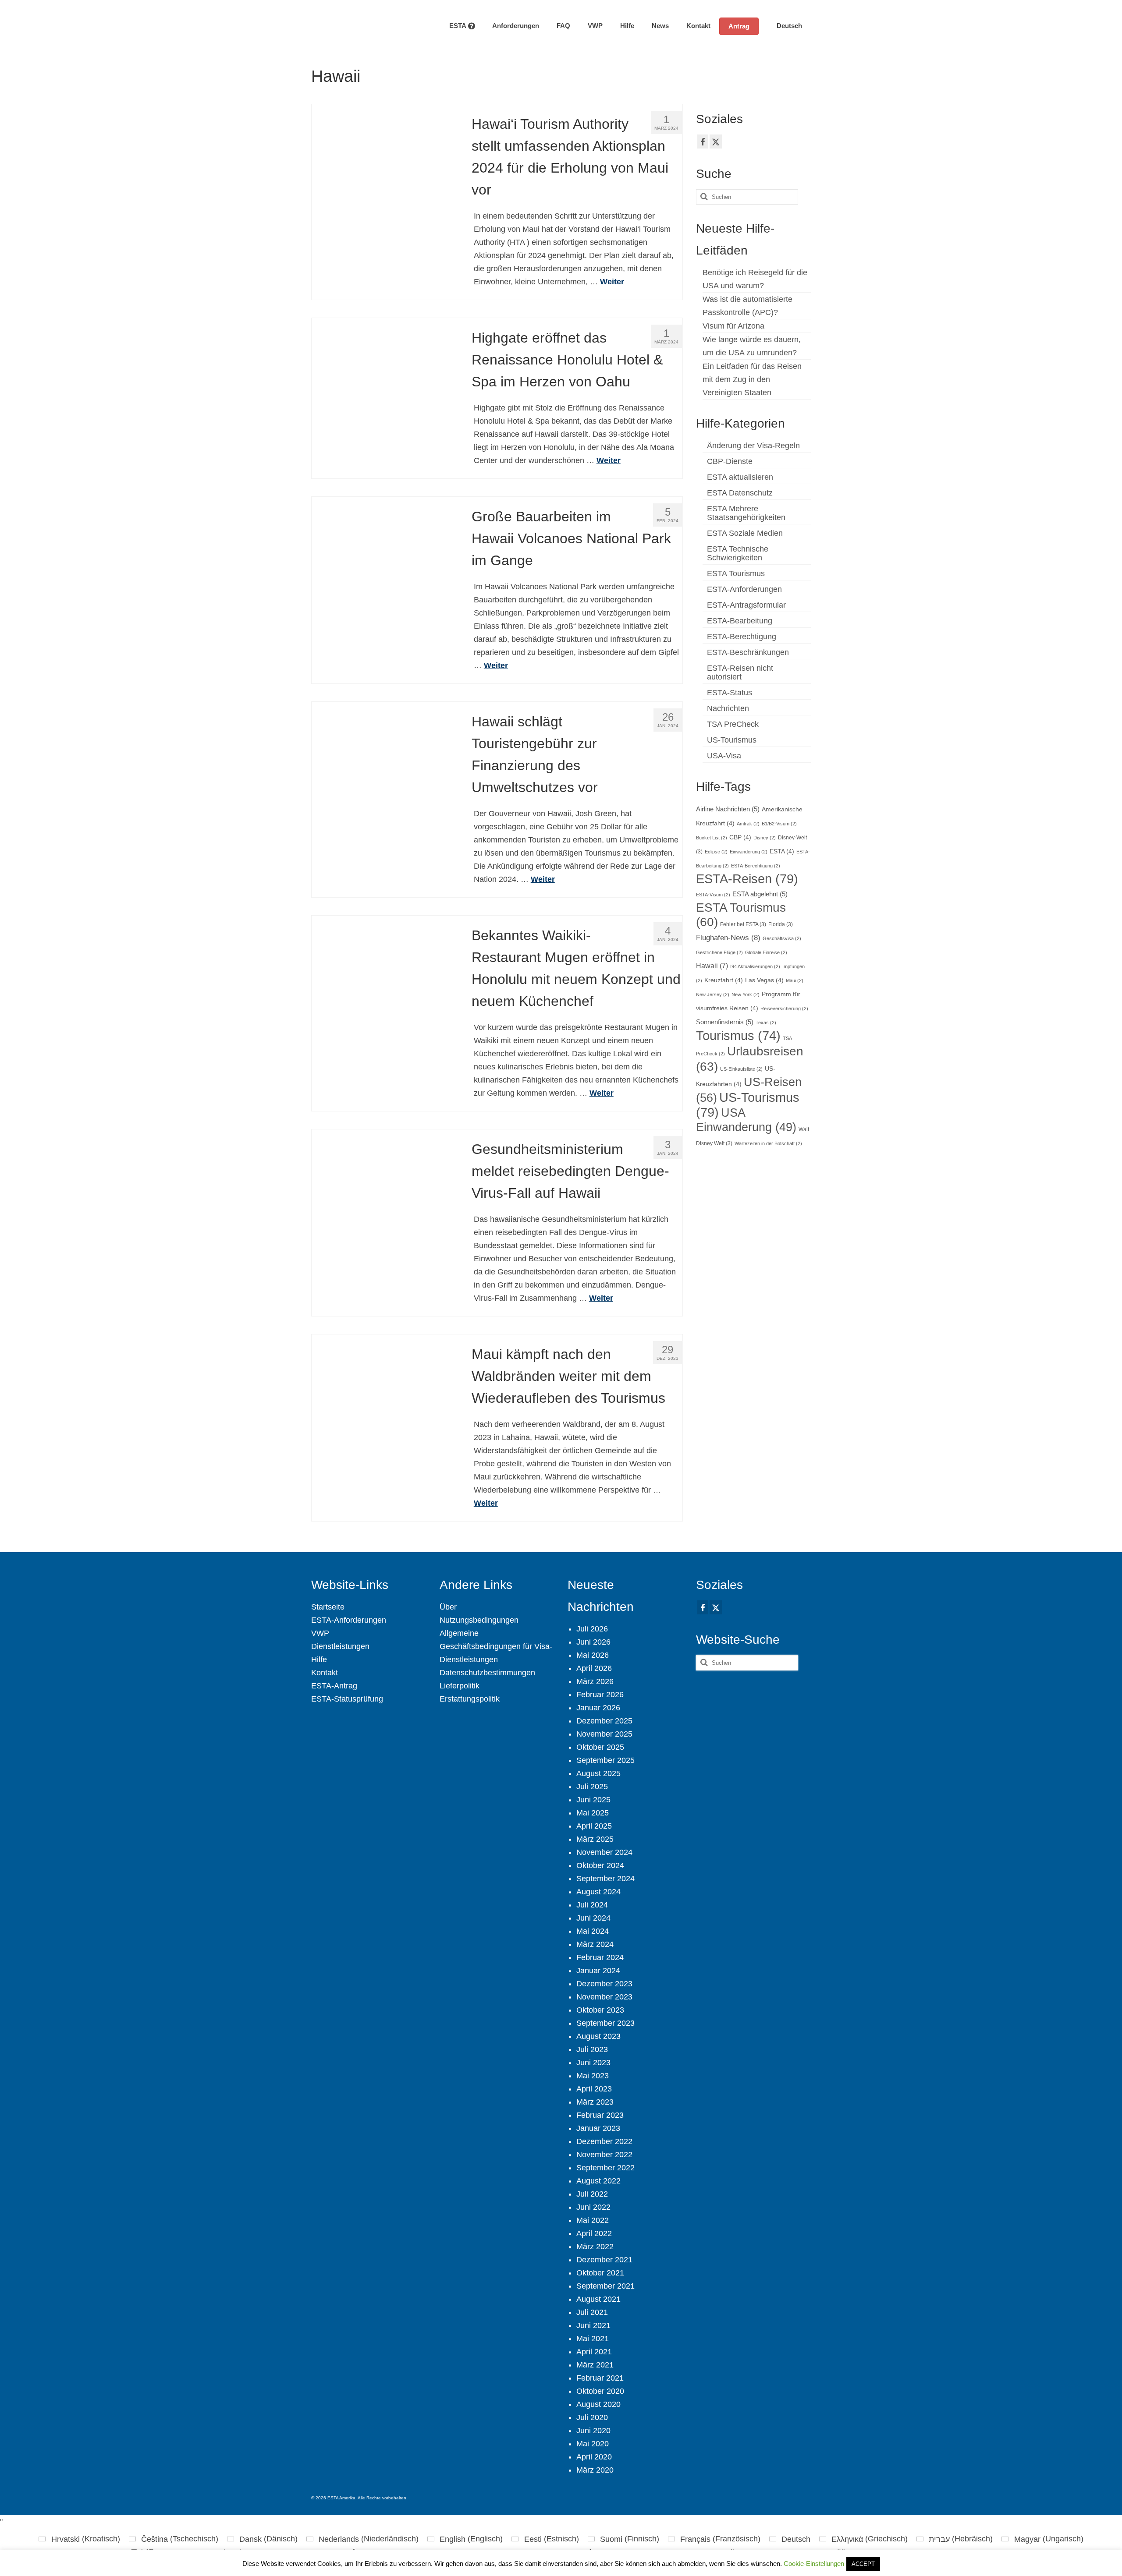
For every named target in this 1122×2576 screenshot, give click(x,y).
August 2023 (598, 2036)
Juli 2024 (592, 1905)
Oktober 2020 (600, 2391)
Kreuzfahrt (724, 980)
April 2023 (594, 2089)
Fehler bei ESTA (743, 924)
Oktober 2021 (600, 2273)
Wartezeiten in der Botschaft (768, 1143)
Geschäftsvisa (782, 938)
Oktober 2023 (600, 2010)
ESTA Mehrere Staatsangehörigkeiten (746, 513)
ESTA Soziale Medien (745, 533)
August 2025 (598, 1773)
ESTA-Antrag (334, 1686)
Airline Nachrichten (728, 809)
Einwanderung (749, 852)
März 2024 (595, 1944)
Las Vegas (764, 980)
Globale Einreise (766, 952)
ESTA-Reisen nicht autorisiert (740, 672)
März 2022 (595, 2247)
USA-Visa (724, 756)
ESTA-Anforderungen (744, 589)
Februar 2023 (600, 2115)
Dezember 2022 (604, 2141)
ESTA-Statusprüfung (347, 1699)
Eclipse (716, 852)
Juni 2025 (593, 1800)
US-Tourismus (732, 740)
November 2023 (604, 1997)
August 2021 (598, 2299)
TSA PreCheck (733, 724)
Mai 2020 (593, 2444)
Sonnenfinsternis (725, 1022)
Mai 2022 (593, 2220)
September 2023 (605, 2023)
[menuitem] (785, 26)
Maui (795, 980)
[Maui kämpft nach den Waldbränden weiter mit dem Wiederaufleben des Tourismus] (385, 1407)
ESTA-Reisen (747, 879)
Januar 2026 (598, 1708)
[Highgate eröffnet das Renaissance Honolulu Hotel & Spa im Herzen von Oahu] (385, 391)
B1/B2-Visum (779, 824)
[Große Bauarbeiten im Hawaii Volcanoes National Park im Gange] (385, 570)
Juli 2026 (592, 1629)
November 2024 (604, 1852)
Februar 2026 (600, 1695)
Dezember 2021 (604, 2260)
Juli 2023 (592, 2049)
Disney (765, 838)
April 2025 (594, 1826)
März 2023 (595, 2102)
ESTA (782, 851)
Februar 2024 (600, 1957)
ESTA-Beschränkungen (748, 652)
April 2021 (594, 2352)
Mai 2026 (593, 1655)
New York (746, 994)
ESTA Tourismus (736, 573)
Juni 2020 (593, 2431)
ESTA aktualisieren (740, 477)
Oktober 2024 (600, 1865)
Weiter (612, 282)
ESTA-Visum (713, 895)
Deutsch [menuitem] (796, 2539)
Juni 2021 (593, 2325)
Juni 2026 (593, 1642)
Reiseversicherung (784, 1008)
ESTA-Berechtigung (742, 637)
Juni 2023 (593, 2063)
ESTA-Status (730, 693)
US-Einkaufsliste (741, 1069)
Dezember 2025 (604, 1721)
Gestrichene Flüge (719, 952)
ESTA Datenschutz (740, 493)
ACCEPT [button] (863, 2564)
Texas (766, 1023)
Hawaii (712, 966)
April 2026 (594, 1668)
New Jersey (713, 994)
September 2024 (605, 1879)
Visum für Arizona (733, 326)
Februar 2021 (600, 2378)
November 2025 (604, 1734)
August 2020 (598, 2404)
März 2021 (595, 2365)
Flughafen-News (728, 938)
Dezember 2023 (604, 1984)
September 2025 (605, 1760)
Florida (781, 924)
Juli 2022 (592, 2194)
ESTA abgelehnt (760, 894)
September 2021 (605, 2286)
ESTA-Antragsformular (746, 605)
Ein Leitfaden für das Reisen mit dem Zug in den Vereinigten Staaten (752, 379)
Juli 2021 (592, 2312)
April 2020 (594, 2457)
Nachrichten (728, 708)
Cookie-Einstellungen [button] (814, 2564)
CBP (740, 837)
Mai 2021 (593, 2339)
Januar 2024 (598, 1971)
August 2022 (598, 2181)
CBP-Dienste (730, 461)
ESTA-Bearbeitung (740, 621)
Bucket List (712, 838)
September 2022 (605, 2168)
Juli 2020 (592, 2417)
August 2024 (598, 1892)
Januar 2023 (598, 2128)
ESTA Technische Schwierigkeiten (738, 553)
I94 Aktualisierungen (755, 966)
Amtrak (748, 824)
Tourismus (738, 1036)
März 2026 (595, 1681)
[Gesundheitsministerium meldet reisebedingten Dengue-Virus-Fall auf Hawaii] (385, 1202)
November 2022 (604, 2155)
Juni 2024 (593, 1918)
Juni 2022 (593, 2207)
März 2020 (595, 2470)
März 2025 (595, 1839)
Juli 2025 (592, 1787)
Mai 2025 (593, 1813)
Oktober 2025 (600, 1747)
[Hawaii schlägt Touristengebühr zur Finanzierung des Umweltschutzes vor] (385, 775)
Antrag (739, 26)
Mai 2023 (593, 2076)
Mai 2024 (593, 1931)
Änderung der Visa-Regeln (753, 446)
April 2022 (594, 2233)
